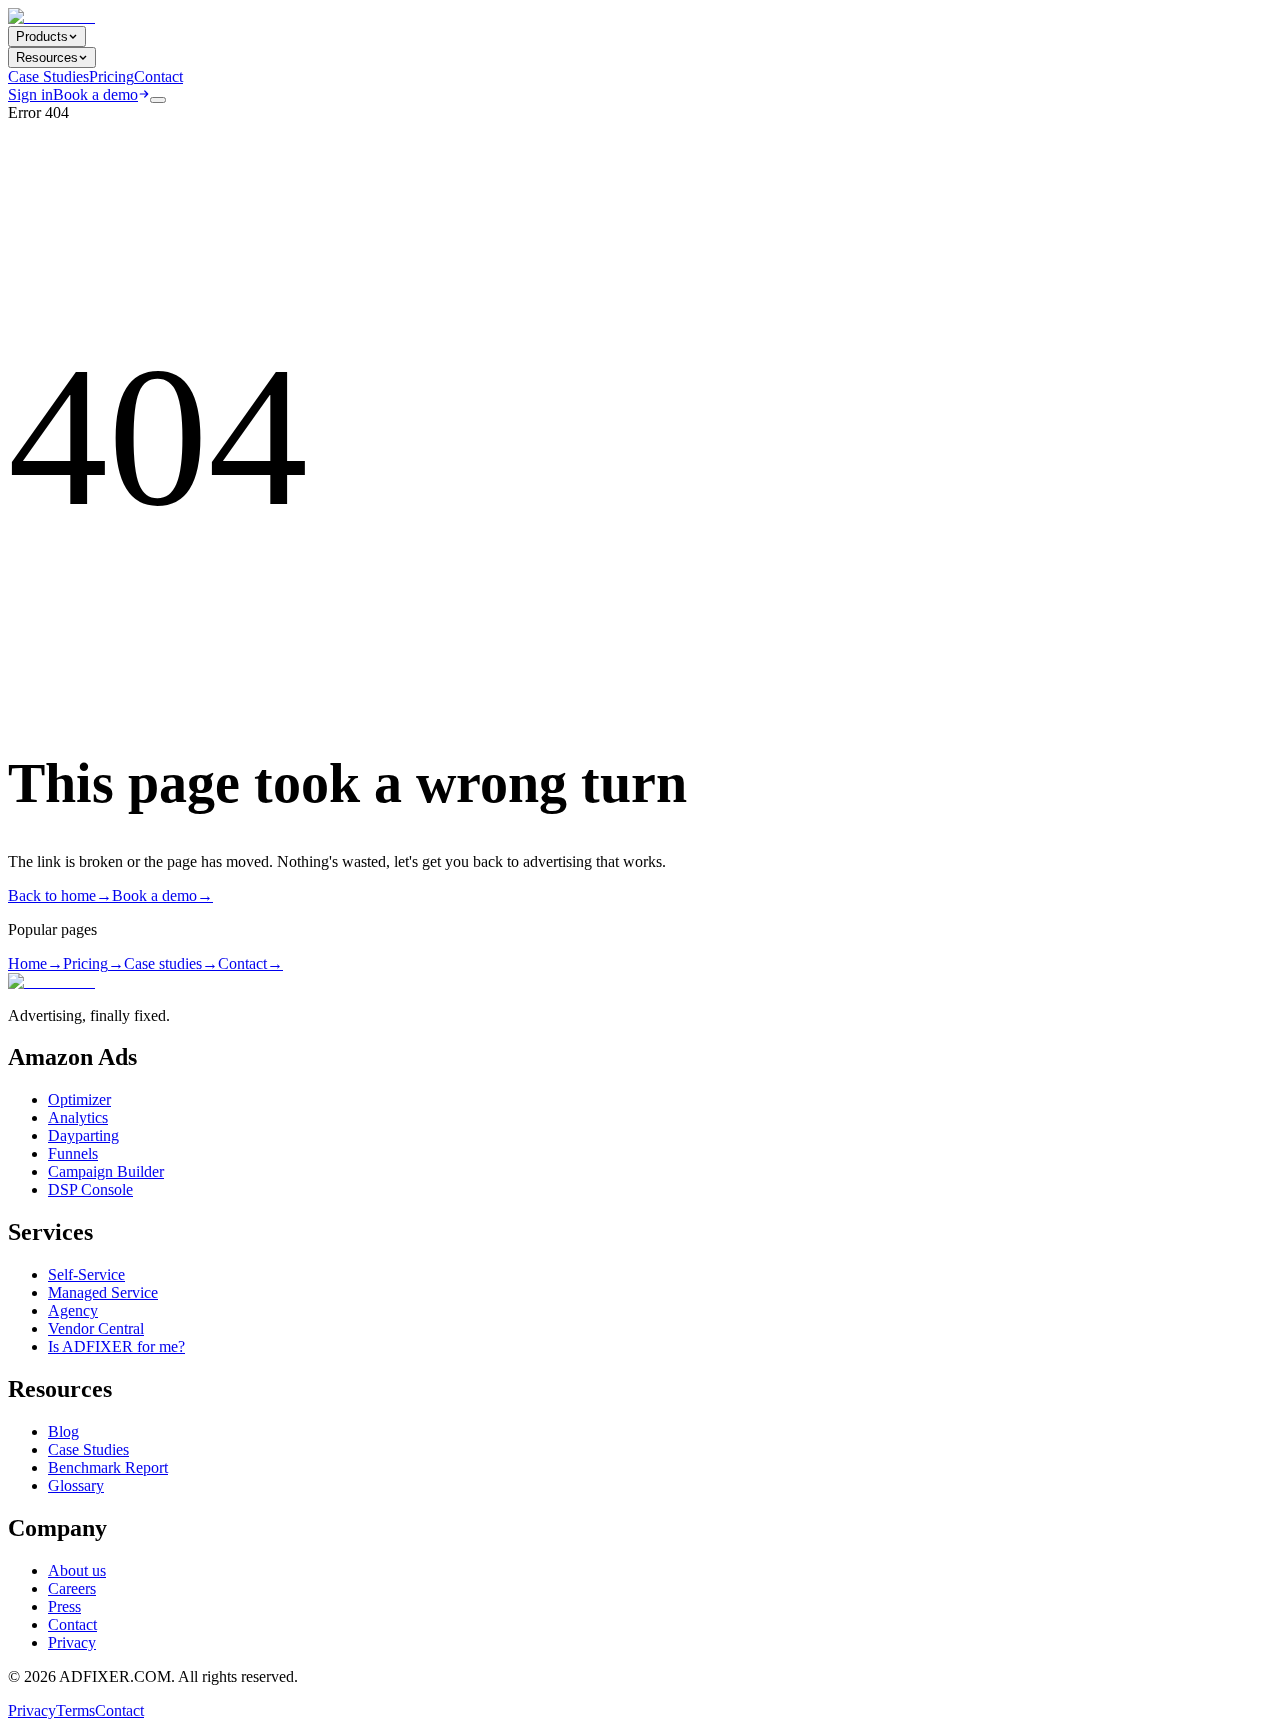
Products (42, 36)
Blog (63, 1431)
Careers (72, 1588)
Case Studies (48, 76)
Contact (158, 76)
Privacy (72, 1642)
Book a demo (95, 94)
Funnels (73, 1153)
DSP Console (90, 1189)
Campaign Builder (106, 1171)
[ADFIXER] (51, 16)
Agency (73, 1310)
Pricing (111, 76)
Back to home (60, 895)
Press (64, 1606)
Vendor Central (96, 1328)
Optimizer (79, 1099)
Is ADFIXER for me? (116, 1346)
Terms (75, 1710)
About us (77, 1570)
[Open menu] (158, 100)
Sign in (30, 94)
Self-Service (86, 1274)
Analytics (78, 1117)
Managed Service (103, 1292)
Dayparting (83, 1135)
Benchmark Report (108, 1467)
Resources (47, 57)
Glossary (76, 1485)
